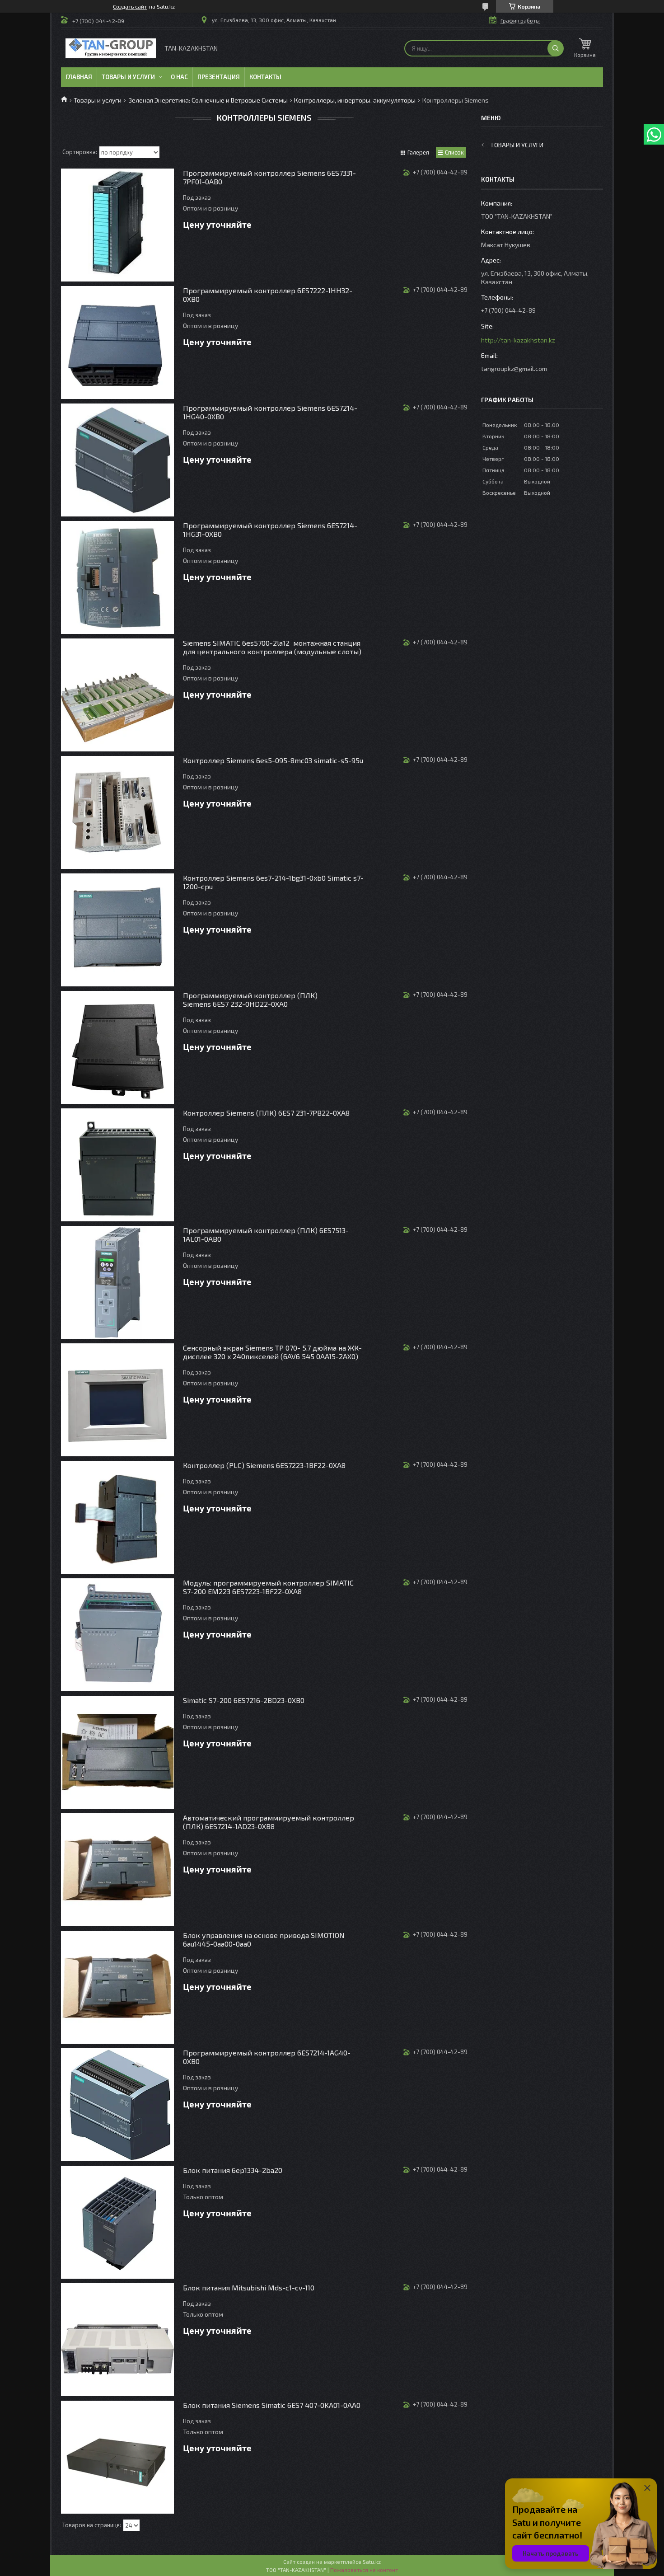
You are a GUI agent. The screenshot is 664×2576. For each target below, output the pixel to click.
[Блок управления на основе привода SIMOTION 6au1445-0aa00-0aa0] (117, 1987)
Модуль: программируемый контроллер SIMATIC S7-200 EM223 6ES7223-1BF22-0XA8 (268, 1587)
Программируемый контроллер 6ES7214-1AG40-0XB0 (267, 2057)
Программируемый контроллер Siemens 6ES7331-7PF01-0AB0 (269, 177)
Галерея (418, 152)
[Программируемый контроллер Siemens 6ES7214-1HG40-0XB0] (117, 460)
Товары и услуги (128, 77)
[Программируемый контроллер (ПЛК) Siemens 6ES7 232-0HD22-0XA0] (117, 1047)
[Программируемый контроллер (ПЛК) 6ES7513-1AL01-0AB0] (117, 1282)
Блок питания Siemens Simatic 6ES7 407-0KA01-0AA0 (272, 2405)
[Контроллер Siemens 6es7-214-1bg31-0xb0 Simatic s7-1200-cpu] (117, 930)
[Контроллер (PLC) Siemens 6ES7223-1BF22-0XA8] (117, 1517)
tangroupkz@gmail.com (514, 368)
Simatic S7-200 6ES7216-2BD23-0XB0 (244, 1700)
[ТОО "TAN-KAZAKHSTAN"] (111, 48)
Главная (79, 77)
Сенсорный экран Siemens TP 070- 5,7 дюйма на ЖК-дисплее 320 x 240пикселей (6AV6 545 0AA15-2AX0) (272, 1352)
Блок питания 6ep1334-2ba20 (233, 2170)
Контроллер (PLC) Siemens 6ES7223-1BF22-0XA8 (264, 1465)
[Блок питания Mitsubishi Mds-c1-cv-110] (117, 2340)
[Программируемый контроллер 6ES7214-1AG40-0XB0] (117, 2105)
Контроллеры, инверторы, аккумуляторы (355, 100)
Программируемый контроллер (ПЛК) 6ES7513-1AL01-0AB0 (266, 1234)
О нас (179, 77)
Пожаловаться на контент (364, 2570)
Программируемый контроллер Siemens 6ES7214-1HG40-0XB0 (270, 412)
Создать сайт (130, 6)
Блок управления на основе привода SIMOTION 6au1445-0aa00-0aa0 (264, 1939)
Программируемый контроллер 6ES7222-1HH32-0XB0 (268, 295)
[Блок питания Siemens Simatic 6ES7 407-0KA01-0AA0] (117, 2457)
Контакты (265, 77)
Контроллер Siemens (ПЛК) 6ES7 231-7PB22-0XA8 (266, 1113)
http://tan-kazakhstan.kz (518, 340)
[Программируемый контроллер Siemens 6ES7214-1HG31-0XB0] (117, 577)
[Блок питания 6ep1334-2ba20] (117, 2222)
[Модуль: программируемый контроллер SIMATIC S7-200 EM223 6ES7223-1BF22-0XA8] (117, 1635)
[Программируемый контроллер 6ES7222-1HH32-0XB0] (117, 343)
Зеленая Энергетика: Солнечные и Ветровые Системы (208, 100)
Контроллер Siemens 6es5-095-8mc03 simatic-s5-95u (273, 760)
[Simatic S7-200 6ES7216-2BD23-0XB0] (117, 1752)
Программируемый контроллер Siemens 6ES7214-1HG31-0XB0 (270, 530)
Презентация (219, 77)
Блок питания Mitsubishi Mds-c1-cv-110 (249, 2287)
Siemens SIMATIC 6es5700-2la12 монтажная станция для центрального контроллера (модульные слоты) (272, 647)
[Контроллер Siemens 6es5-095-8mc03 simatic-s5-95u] (117, 812)
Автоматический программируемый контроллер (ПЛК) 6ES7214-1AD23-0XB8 (269, 1822)
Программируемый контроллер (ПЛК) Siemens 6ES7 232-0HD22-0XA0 (250, 999)
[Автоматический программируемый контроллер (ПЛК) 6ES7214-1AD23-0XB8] (117, 1870)
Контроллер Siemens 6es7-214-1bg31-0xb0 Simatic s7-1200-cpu (273, 882)
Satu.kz (372, 2562)
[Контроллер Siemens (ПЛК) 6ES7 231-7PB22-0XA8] (117, 1165)
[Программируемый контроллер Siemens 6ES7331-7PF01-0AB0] (117, 225)
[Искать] (556, 48)
